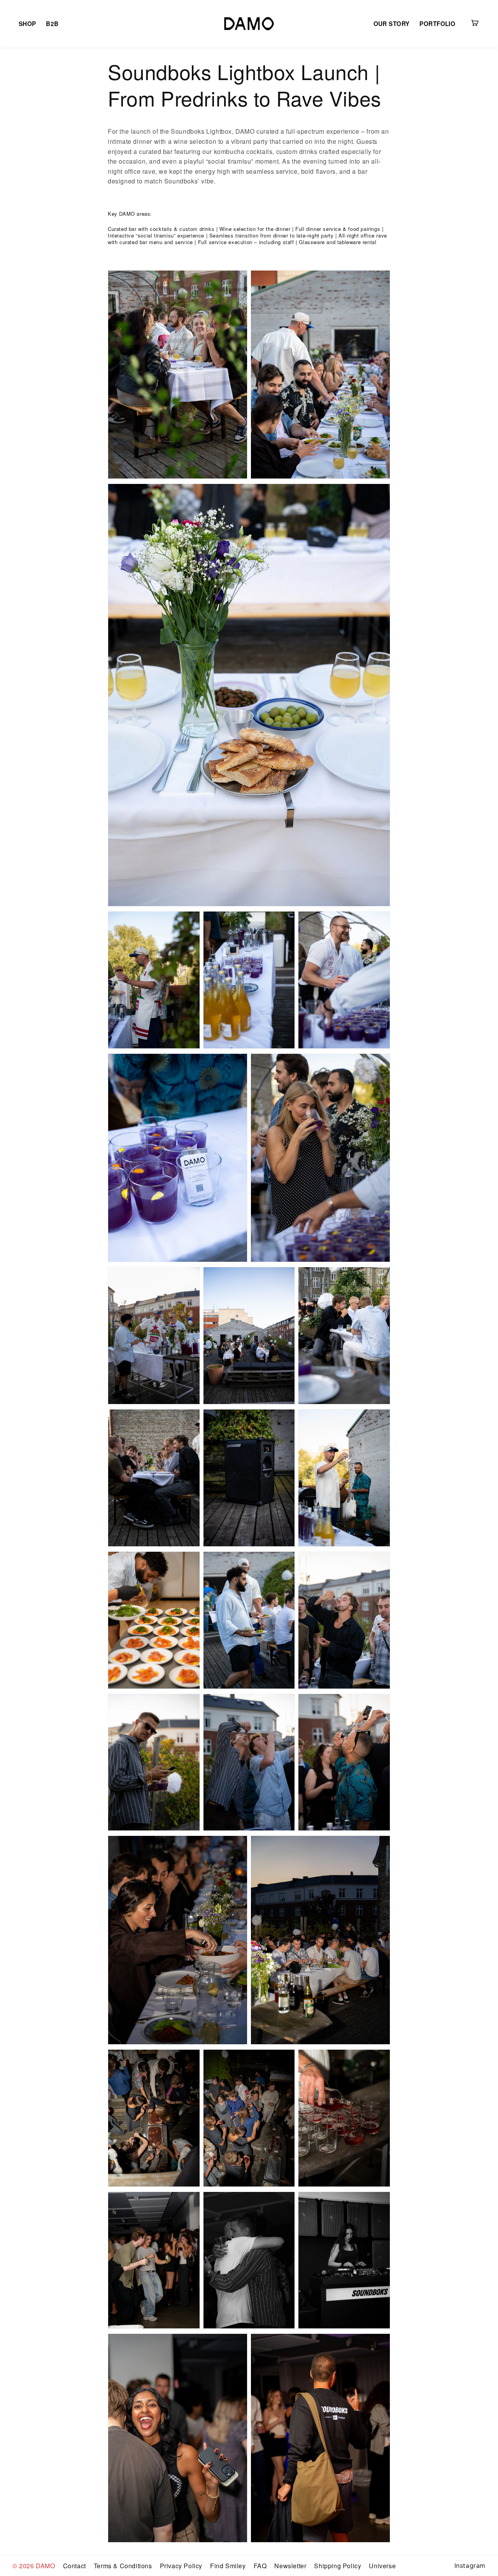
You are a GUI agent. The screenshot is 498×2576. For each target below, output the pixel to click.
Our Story (392, 24)
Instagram (470, 2566)
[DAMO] (249, 24)
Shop (27, 24)
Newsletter (290, 2566)
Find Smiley (228, 2566)
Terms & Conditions (123, 2566)
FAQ (260, 2566)
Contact (75, 2566)
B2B (52, 24)
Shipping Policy (338, 2566)
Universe (382, 2566)
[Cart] (475, 23)
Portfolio (437, 24)
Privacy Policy (181, 2566)
